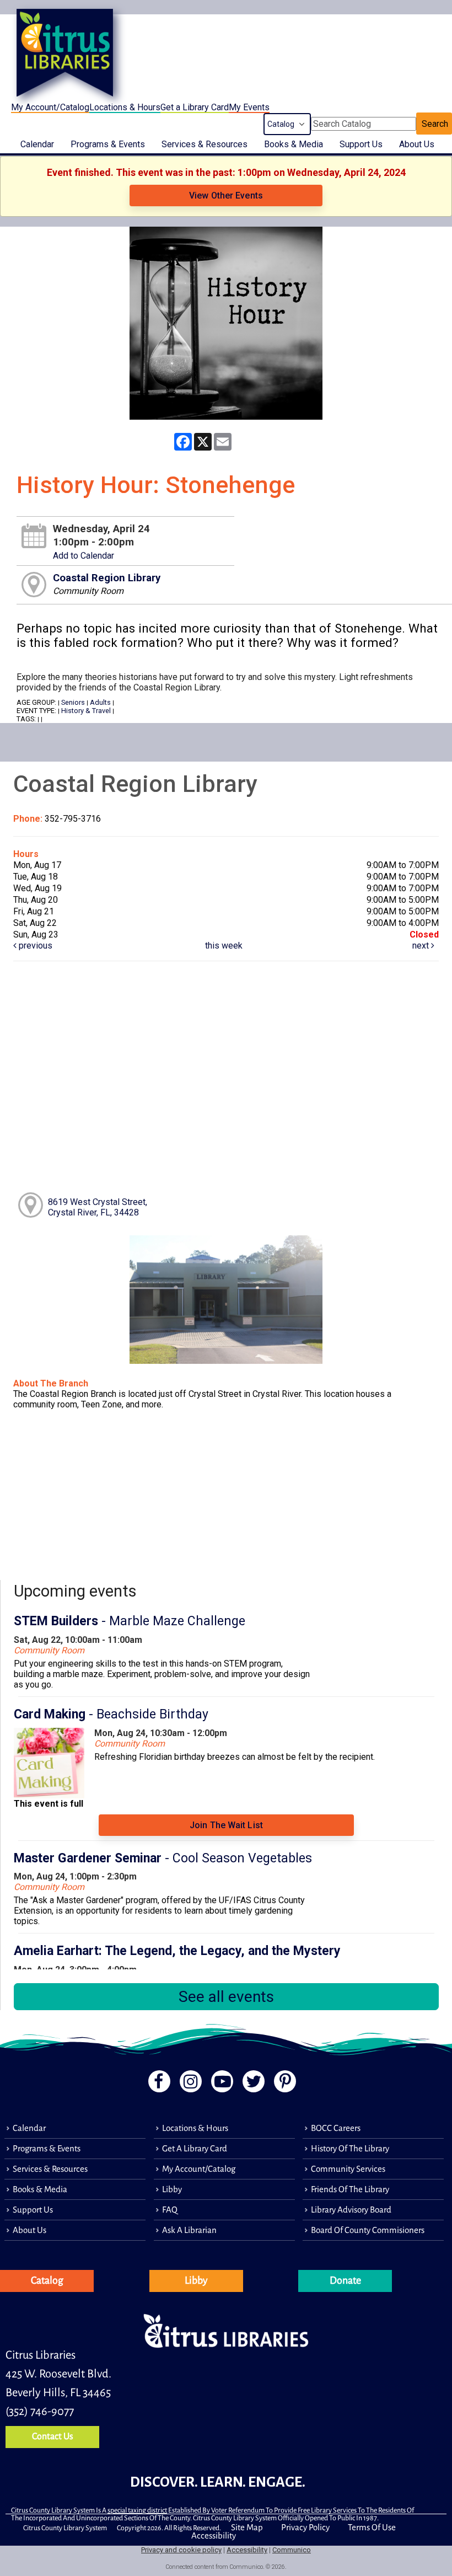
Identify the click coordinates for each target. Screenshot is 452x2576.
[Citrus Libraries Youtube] (221, 2084)
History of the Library (350, 2148)
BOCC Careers (336, 2128)
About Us (417, 144)
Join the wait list (226, 1825)
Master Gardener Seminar (163, 1858)
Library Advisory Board (351, 2210)
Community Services (348, 2169)
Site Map (247, 2527)
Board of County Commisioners (368, 2230)
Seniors (73, 702)
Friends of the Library (350, 2189)
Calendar (37, 144)
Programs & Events (108, 144)
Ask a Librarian (189, 2230)
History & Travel (86, 711)
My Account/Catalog (50, 107)
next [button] (422, 946)
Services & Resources (205, 144)
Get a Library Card (195, 107)
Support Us (361, 144)
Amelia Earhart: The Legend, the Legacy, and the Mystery (177, 1951)
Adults (100, 702)
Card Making (111, 1714)
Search (435, 124)
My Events (249, 107)
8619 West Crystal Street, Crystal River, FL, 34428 (98, 1207)
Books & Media (294, 144)
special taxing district (137, 2510)
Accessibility (214, 2535)
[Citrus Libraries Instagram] (189, 2084)
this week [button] (224, 946)
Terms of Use (372, 2527)
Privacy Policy (305, 2527)
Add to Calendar (84, 556)
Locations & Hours (125, 107)
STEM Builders (130, 1621)
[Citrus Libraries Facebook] (156, 2084)
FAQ (170, 2210)
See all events (226, 1997)
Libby (172, 2189)
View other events (226, 196)
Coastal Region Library (107, 578)
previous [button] (34, 946)
